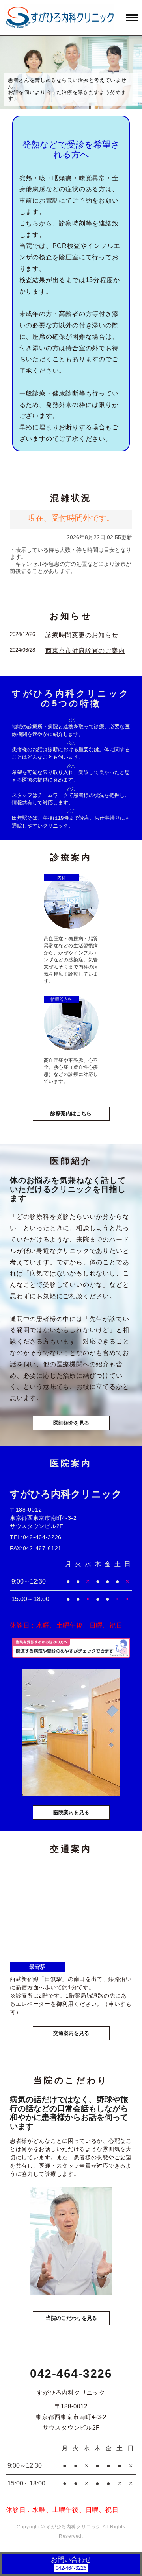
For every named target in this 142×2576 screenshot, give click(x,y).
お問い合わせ (71, 2560)
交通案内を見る (71, 2033)
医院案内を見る (71, 1812)
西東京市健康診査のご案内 (85, 651)
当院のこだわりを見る (71, 2318)
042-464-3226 (71, 2374)
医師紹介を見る (71, 1423)
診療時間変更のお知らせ (82, 635)
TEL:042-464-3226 (36, 1537)
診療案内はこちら (71, 1113)
